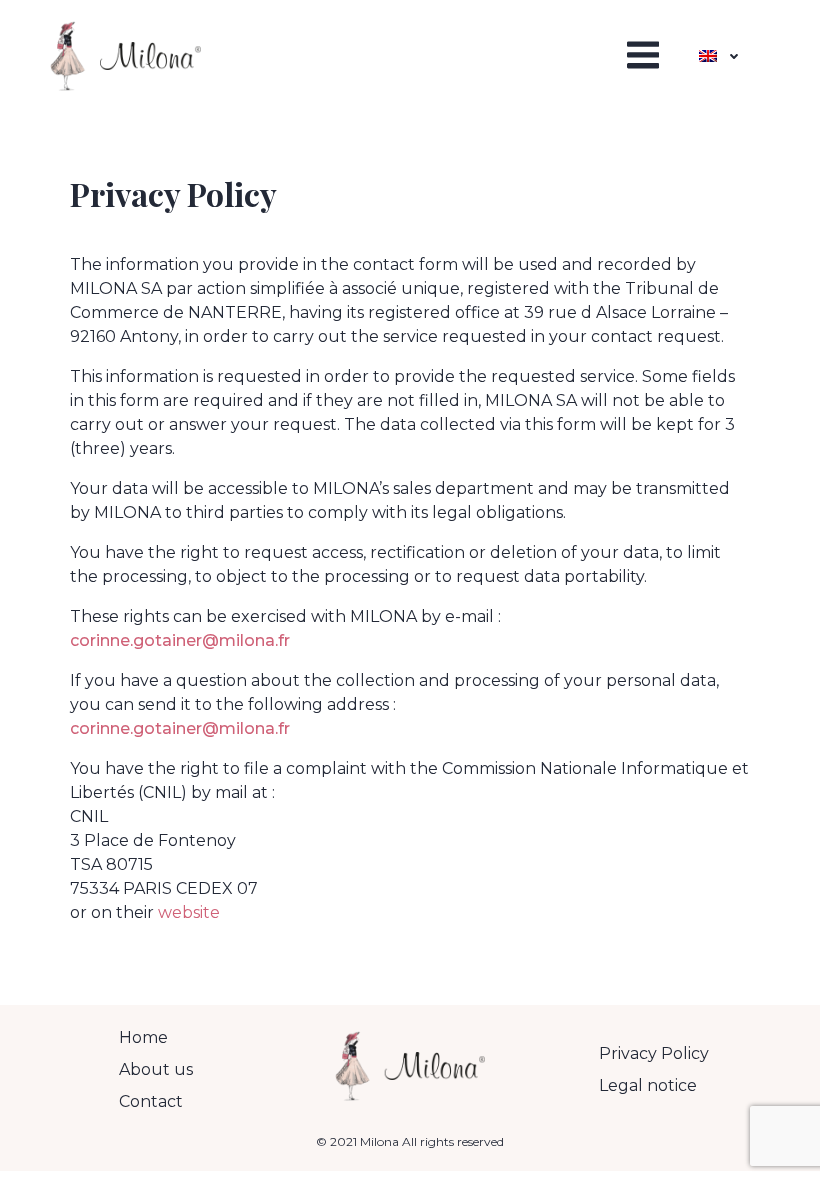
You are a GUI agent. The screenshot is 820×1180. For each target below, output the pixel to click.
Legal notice (648, 1085)
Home (143, 1037)
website (189, 912)
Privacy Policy (654, 1053)
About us (156, 1069)
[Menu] (639, 56)
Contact (151, 1101)
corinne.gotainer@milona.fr (180, 640)
